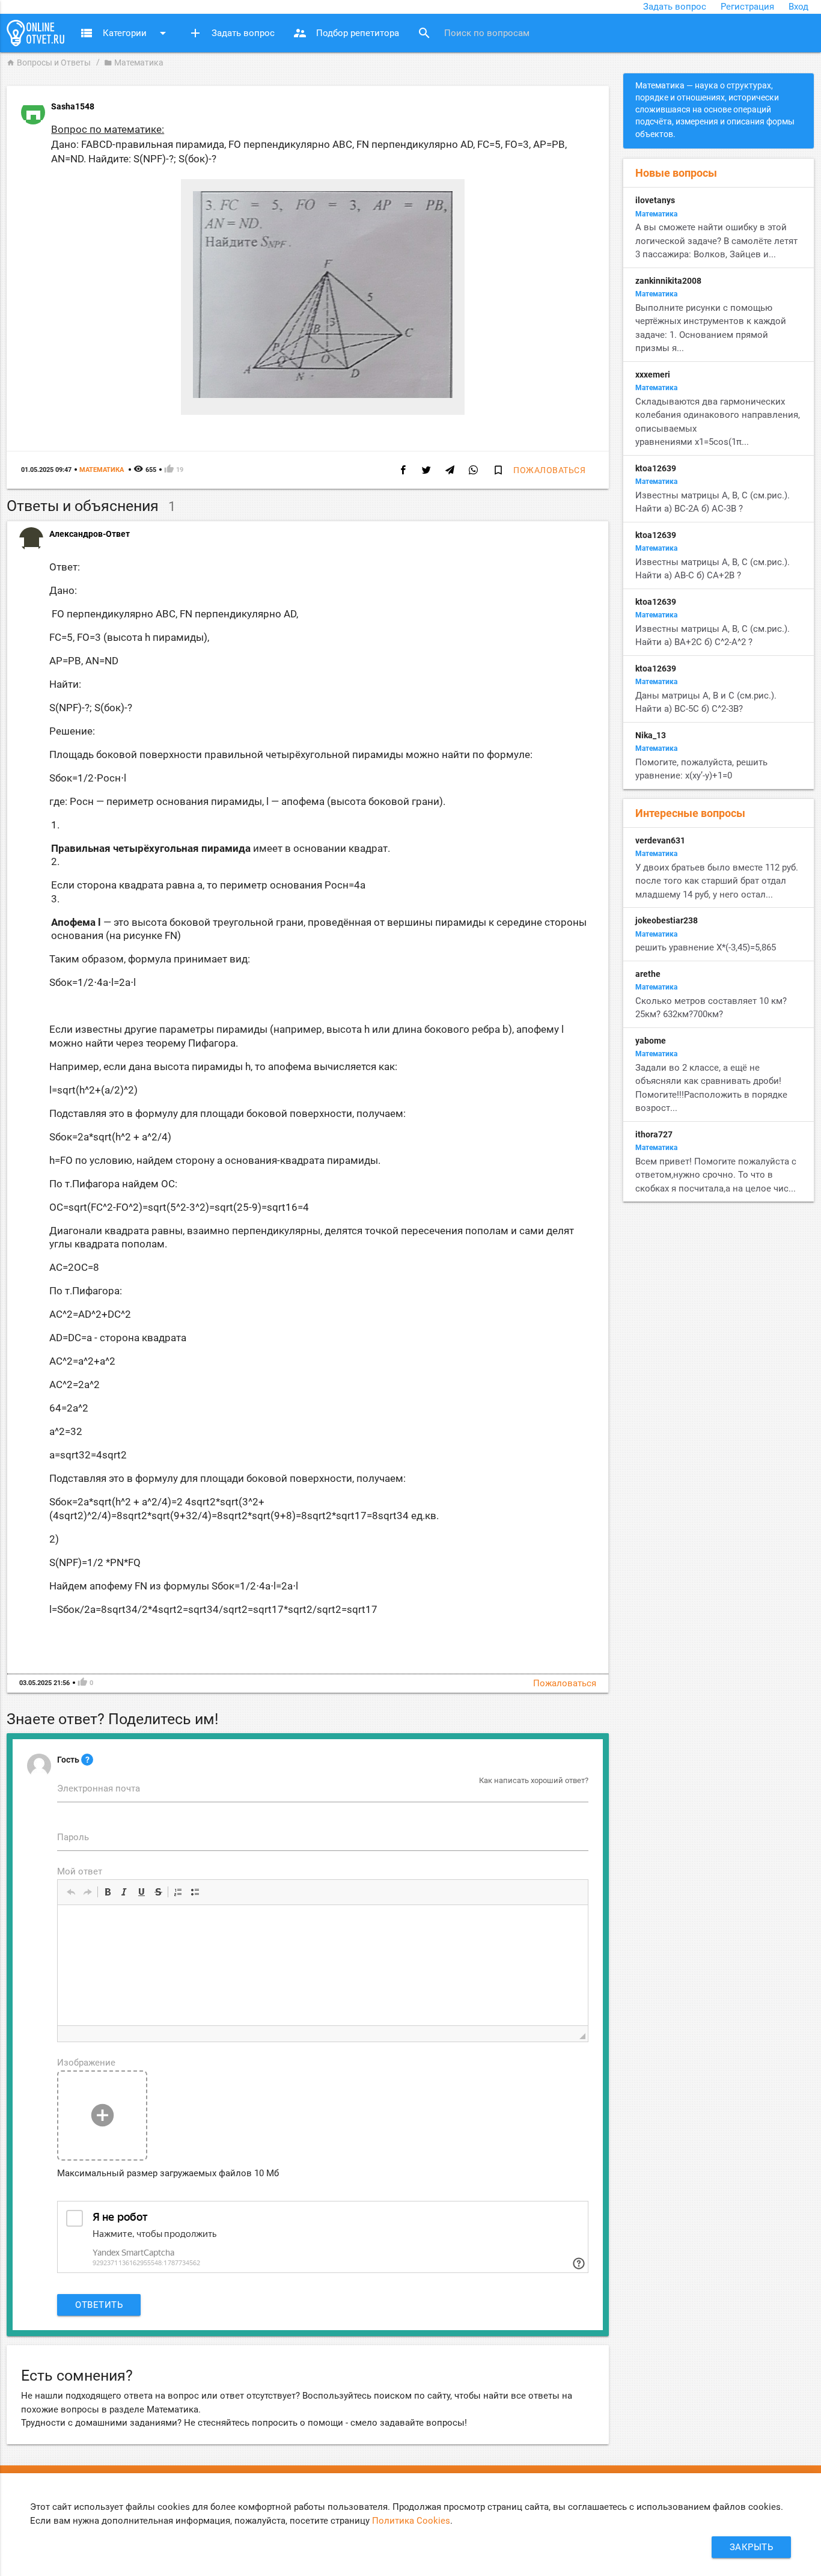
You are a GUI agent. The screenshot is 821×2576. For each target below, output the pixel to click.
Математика (134, 63)
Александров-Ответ (90, 534)
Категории (125, 33)
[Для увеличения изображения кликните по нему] (323, 395)
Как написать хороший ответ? (534, 1780)
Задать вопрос (675, 7)
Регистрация (747, 7)
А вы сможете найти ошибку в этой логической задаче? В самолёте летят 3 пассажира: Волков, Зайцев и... (716, 241)
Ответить (99, 2305)
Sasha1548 (73, 106)
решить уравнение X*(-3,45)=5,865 (706, 947)
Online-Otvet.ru (35, 33)
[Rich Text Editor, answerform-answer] (323, 1965)
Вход (798, 7)
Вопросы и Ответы (49, 63)
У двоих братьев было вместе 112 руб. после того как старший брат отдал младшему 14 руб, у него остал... (717, 881)
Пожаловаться (549, 470)
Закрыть (752, 2547)
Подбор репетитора (346, 33)
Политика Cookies (411, 2521)
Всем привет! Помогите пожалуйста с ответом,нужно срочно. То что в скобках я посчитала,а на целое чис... (716, 1175)
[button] (71, 1892)
